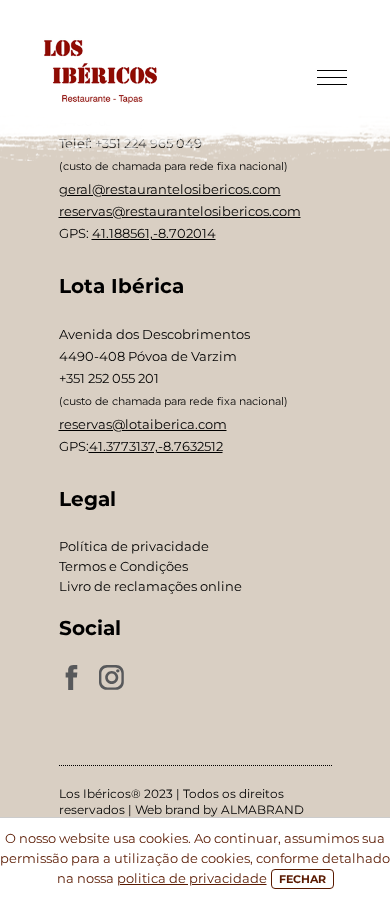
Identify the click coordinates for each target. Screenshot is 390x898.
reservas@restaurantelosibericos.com (180, 211)
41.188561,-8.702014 (154, 233)
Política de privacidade (134, 546)
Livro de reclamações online (150, 586)
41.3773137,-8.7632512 (156, 446)
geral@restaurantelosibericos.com (170, 189)
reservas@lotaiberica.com (143, 424)
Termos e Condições (123, 566)
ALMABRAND (262, 809)
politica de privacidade (192, 878)
